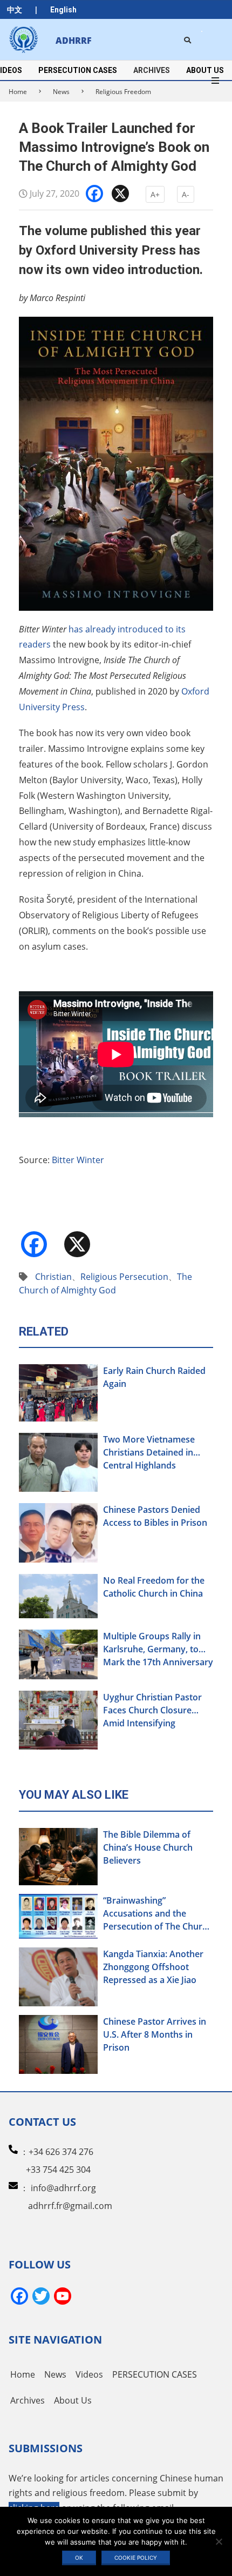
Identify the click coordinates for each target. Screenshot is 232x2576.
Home (18, 92)
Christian (53, 1277)
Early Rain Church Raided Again (154, 1377)
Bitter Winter (78, 1160)
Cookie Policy (136, 2558)
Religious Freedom (123, 92)
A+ (155, 194)
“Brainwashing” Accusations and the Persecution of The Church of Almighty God (158, 1914)
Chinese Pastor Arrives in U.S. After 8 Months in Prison (155, 2034)
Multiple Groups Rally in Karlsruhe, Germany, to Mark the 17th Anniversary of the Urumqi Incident (158, 1649)
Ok (79, 2558)
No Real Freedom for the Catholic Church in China (154, 1587)
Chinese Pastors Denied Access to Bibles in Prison (155, 1516)
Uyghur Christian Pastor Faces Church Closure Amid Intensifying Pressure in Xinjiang (152, 1710)
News (61, 92)
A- (186, 194)
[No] (219, 2541)
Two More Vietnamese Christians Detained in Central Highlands (149, 1452)
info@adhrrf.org (63, 2188)
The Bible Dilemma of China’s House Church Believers (148, 1847)
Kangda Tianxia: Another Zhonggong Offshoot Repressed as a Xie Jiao (153, 1967)
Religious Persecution (124, 1277)
